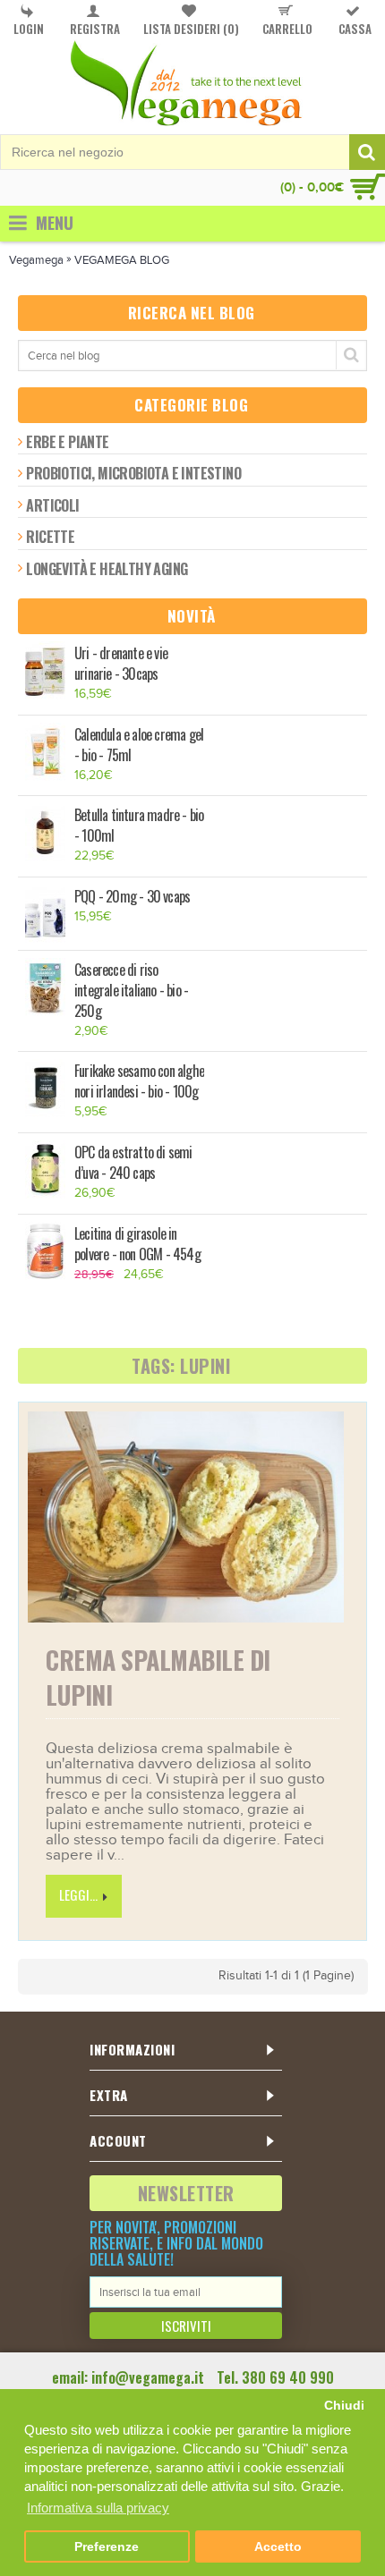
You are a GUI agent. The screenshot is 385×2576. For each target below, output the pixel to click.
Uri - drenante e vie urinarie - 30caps (121, 664)
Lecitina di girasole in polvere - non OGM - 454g (137, 1244)
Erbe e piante (67, 442)
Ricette (50, 537)
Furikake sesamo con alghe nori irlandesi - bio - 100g (139, 1081)
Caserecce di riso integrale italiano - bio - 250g (131, 991)
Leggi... (78, 1894)
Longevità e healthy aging (107, 569)
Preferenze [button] (107, 2547)
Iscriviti (186, 2326)
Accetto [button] (278, 2547)
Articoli (52, 505)
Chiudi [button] (344, 2406)
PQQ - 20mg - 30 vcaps (132, 897)
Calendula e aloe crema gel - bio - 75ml (139, 745)
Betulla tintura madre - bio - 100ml (139, 826)
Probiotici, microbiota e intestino (133, 473)
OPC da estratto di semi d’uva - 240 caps (133, 1163)
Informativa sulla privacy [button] (98, 2508)
